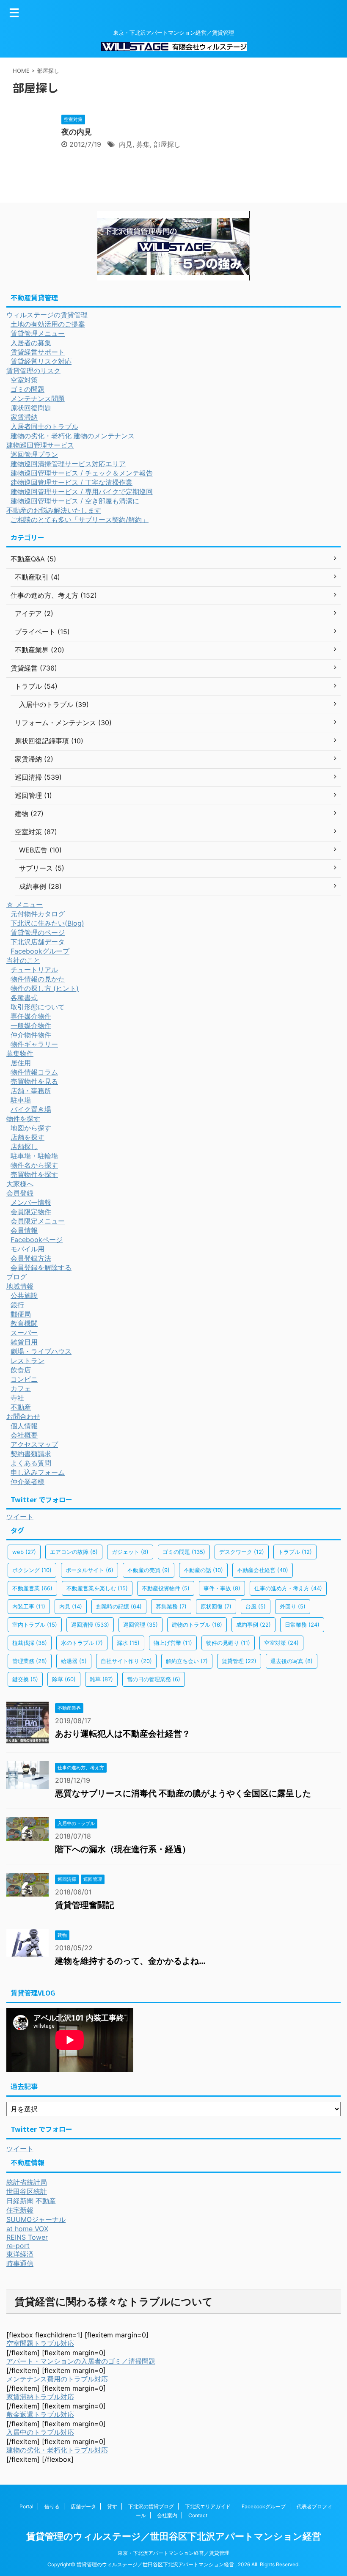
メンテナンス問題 (38, 399)
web (24, 1552)
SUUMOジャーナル (36, 2219)
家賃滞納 (24, 417)
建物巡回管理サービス (40, 445)
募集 (143, 144)
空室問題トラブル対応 (40, 2343)
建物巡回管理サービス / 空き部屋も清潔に (75, 501)
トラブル (295, 1552)
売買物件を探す (34, 1174)
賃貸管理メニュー (38, 333)
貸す (112, 2506)
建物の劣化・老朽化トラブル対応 (57, 2450)
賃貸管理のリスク (33, 371)
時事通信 (20, 2263)
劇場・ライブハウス (41, 1351)
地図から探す (31, 1128)
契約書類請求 (31, 1454)
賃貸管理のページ (38, 932)
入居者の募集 (31, 343)
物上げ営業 (173, 1643)
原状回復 (216, 1606)
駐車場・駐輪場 (34, 1156)
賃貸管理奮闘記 (85, 1905)
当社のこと (23, 960)
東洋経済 (20, 2254)
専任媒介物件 (31, 1016)
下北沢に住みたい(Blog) (47, 923)
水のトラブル (82, 1643)
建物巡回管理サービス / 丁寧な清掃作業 (72, 482)
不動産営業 (32, 1588)
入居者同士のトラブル (44, 426)
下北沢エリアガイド (208, 2506)
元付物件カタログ (38, 914)
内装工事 (29, 1606)
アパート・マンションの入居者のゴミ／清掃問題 (81, 2361)
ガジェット (130, 1552)
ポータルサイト (90, 1570)
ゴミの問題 (28, 389)
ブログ (17, 1277)
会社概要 (24, 1435)
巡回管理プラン (34, 454)
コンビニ (24, 1379)
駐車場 (21, 1100)
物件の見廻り (228, 1643)
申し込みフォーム (38, 1472)
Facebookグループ (40, 951)
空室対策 (24, 380)
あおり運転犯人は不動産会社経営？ (123, 1734)
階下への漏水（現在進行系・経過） (123, 1849)
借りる (52, 2506)
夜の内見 (77, 132)
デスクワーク (242, 1552)
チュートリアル (34, 970)
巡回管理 (140, 1625)
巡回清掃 (90, 1625)
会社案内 (167, 2515)
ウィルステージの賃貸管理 (47, 315)
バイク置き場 (31, 1109)
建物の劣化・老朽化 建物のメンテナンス (73, 436)
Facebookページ (37, 1240)
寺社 (17, 1398)
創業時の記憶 (119, 1606)
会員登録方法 (31, 1258)
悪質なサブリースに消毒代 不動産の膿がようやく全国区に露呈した (183, 1793)
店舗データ (83, 2506)
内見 (126, 144)
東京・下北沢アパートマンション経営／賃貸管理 (173, 2553)
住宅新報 (20, 2210)
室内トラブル (35, 1625)
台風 (256, 1606)
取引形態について (38, 1007)
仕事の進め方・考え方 (288, 1588)
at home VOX (27, 2229)
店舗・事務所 (31, 1091)
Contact (198, 2515)
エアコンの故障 (74, 1552)
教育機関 (24, 1323)
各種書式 (24, 998)
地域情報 (20, 1286)
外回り (293, 1606)
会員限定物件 (31, 1212)
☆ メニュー (25, 904)
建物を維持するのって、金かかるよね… (130, 1961)
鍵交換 (25, 1679)
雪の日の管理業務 (154, 1679)
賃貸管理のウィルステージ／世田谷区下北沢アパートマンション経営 (174, 2536)
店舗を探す (28, 1137)
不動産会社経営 (263, 1570)
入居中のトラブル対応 (40, 2432)
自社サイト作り (126, 1661)
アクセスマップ (34, 1444)
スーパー (24, 1333)
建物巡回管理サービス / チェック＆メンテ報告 (82, 473)
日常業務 (302, 1625)
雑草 (101, 1679)
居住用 (21, 1063)
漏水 (128, 1643)
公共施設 (24, 1295)
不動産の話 (203, 1570)
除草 (64, 1679)
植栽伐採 (30, 1643)
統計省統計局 (27, 2182)
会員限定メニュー (38, 1221)
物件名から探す (34, 1165)
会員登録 (20, 1193)
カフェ (21, 1388)
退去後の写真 (292, 1661)
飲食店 (21, 1370)
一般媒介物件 (31, 1025)
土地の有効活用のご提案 (48, 324)
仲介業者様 (28, 1482)
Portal (26, 2506)
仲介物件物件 (31, 1035)
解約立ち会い (187, 1661)
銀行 (17, 1305)
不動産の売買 (149, 1570)
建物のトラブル (197, 1625)
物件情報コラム (34, 1072)
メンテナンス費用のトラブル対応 (57, 2379)
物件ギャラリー (34, 1044)
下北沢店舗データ (38, 942)
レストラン (28, 1361)
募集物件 (20, 1053)
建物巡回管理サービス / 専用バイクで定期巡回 (82, 492)
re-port (18, 2246)
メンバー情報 (31, 1202)
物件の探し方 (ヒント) (45, 988)
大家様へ (20, 1184)
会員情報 (24, 1230)
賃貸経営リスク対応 (41, 361)
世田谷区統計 (27, 2191)
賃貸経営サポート (38, 352)
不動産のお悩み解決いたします (54, 510)
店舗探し (24, 1146)
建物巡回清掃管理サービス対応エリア (68, 464)
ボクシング (32, 1570)
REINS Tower (27, 2237)
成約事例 (253, 1625)
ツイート (20, 1517)
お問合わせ (23, 1416)
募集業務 (171, 1606)
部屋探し (167, 144)
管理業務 (30, 1661)
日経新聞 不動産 (31, 2201)
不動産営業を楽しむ (97, 1588)
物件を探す (23, 1119)
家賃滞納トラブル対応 (40, 2397)
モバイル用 (28, 1249)
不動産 (21, 1407)
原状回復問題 (31, 408)
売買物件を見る (34, 1081)
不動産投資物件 (166, 1588)
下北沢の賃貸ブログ (151, 2506)
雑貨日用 (24, 1342)
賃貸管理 (239, 1661)
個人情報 (24, 1426)
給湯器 (74, 1661)
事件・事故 (222, 1588)
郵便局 (21, 1314)
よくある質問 (31, 1463)
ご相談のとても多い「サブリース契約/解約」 (80, 520)
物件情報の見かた (38, 979)
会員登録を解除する (41, 1267)
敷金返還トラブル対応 (40, 2414)
